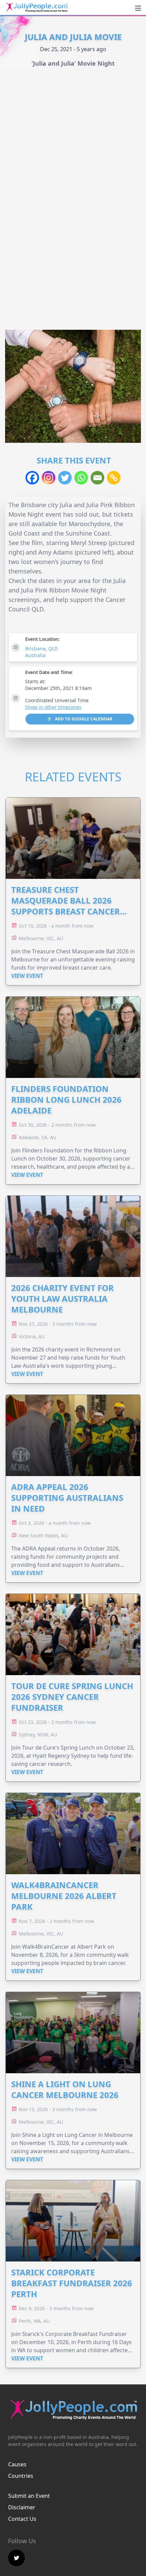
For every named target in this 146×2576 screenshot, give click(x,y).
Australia (35, 655)
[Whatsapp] (81, 478)
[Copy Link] (114, 478)
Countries (21, 2476)
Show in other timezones (53, 707)
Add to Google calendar (83, 719)
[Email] (97, 478)
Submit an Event (29, 2496)
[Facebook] (32, 478)
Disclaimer (22, 2507)
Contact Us (22, 2519)
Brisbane (35, 648)
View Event (27, 976)
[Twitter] (65, 478)
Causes (17, 2464)
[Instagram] (49, 478)
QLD (53, 648)
